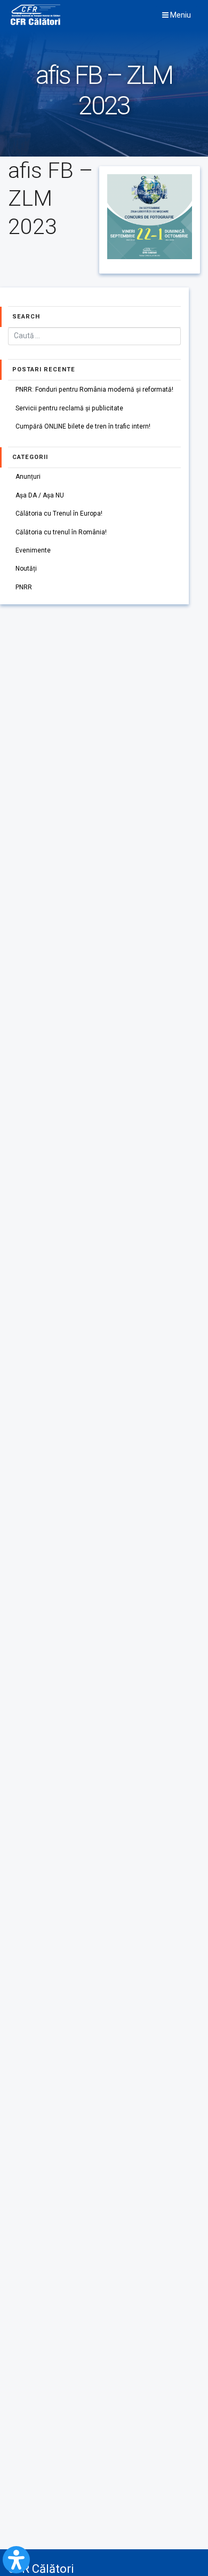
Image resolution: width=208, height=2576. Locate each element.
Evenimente (33, 550)
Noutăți (26, 569)
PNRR (24, 587)
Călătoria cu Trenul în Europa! (59, 513)
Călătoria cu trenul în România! (61, 532)
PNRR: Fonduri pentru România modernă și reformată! (94, 390)
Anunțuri (28, 477)
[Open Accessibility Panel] (16, 2560)
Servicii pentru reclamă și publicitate (69, 408)
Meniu (180, 15)
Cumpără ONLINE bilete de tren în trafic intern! (83, 426)
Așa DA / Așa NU (40, 495)
